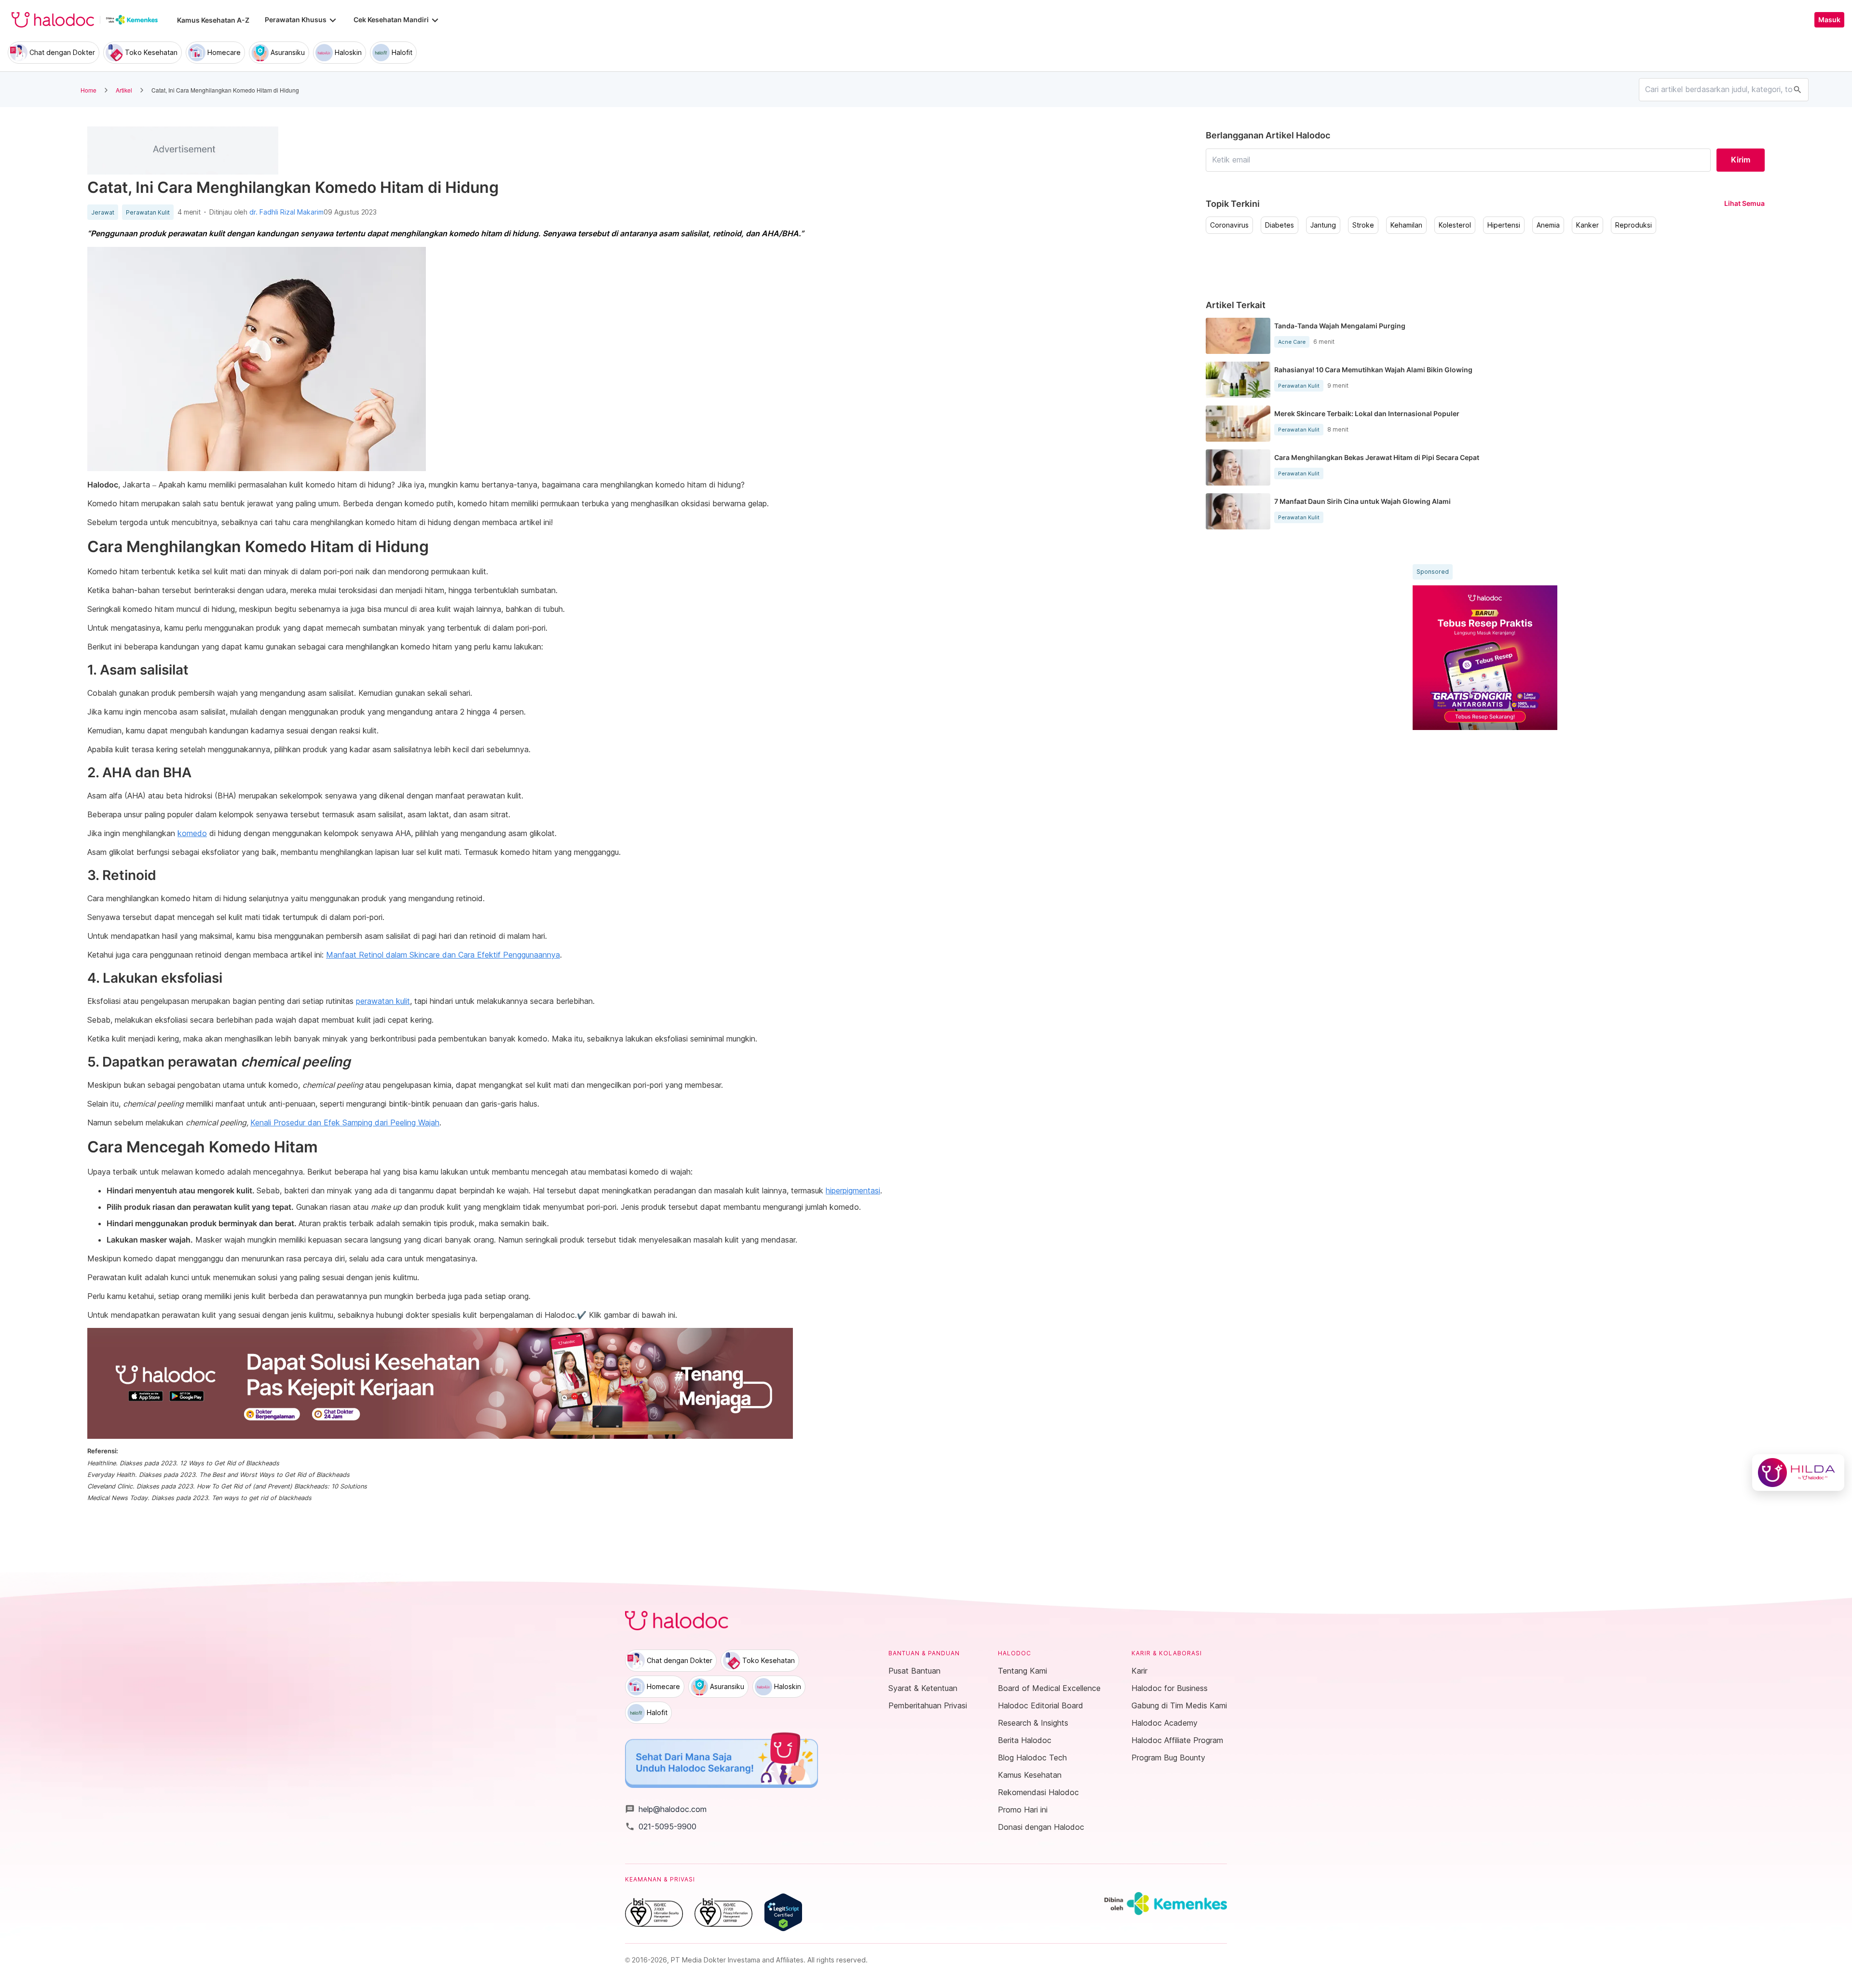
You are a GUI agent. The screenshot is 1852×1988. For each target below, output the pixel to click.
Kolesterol (1455, 225)
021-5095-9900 (661, 1826)
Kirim (1741, 160)
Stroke (1363, 225)
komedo (192, 833)
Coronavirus (1229, 225)
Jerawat (103, 213)
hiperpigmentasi (853, 1190)
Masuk (1829, 20)
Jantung (1323, 225)
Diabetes (1280, 225)
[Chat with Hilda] (1798, 1473)
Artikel (124, 90)
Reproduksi (1634, 225)
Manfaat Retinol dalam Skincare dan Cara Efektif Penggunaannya (443, 955)
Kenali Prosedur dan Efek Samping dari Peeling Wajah (345, 1122)
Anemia (1548, 225)
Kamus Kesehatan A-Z (213, 20)
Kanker (1587, 225)
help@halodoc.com (666, 1809)
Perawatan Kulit (148, 213)
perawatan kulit (383, 1001)
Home (89, 90)
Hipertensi (1504, 225)
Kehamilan (1406, 225)
